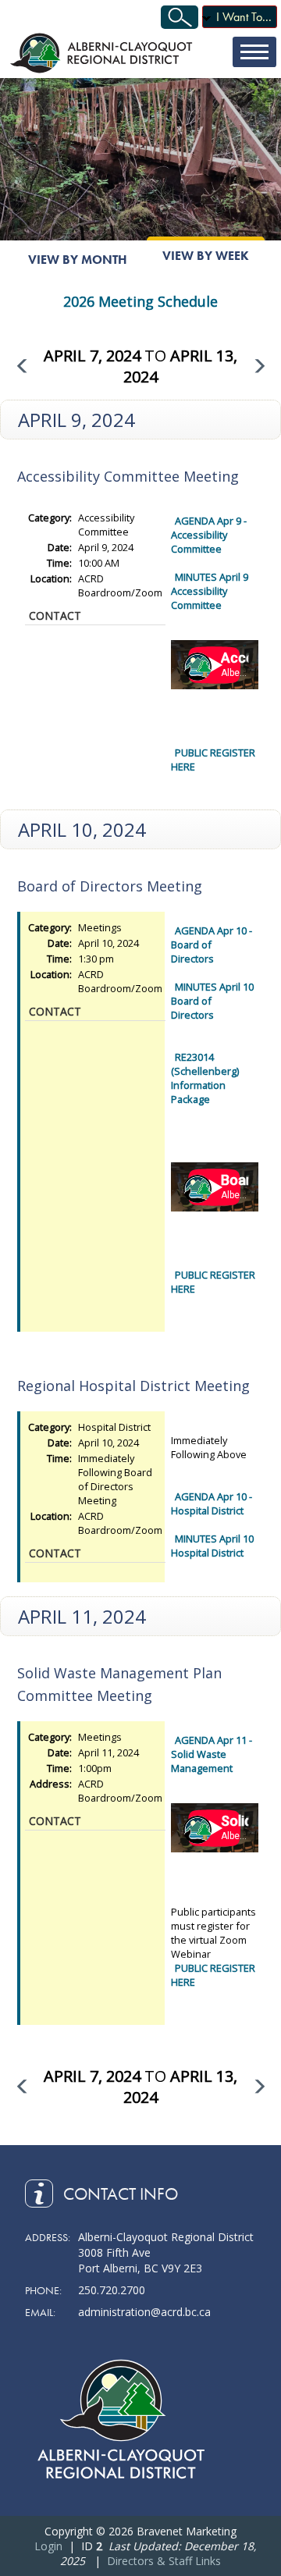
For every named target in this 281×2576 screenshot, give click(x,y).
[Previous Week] (21, 366)
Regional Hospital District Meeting (133, 1386)
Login (48, 2546)
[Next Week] (260, 366)
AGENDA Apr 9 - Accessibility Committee (209, 535)
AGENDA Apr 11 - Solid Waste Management (212, 1754)
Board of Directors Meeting (110, 886)
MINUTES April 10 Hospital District (212, 1546)
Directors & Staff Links (164, 2561)
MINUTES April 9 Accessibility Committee (210, 591)
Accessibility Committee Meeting (128, 476)
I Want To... (244, 17)
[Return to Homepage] (103, 53)
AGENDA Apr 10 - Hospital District (212, 1503)
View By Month (78, 260)
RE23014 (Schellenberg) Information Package (205, 1078)
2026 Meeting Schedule (140, 301)
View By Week (206, 256)
